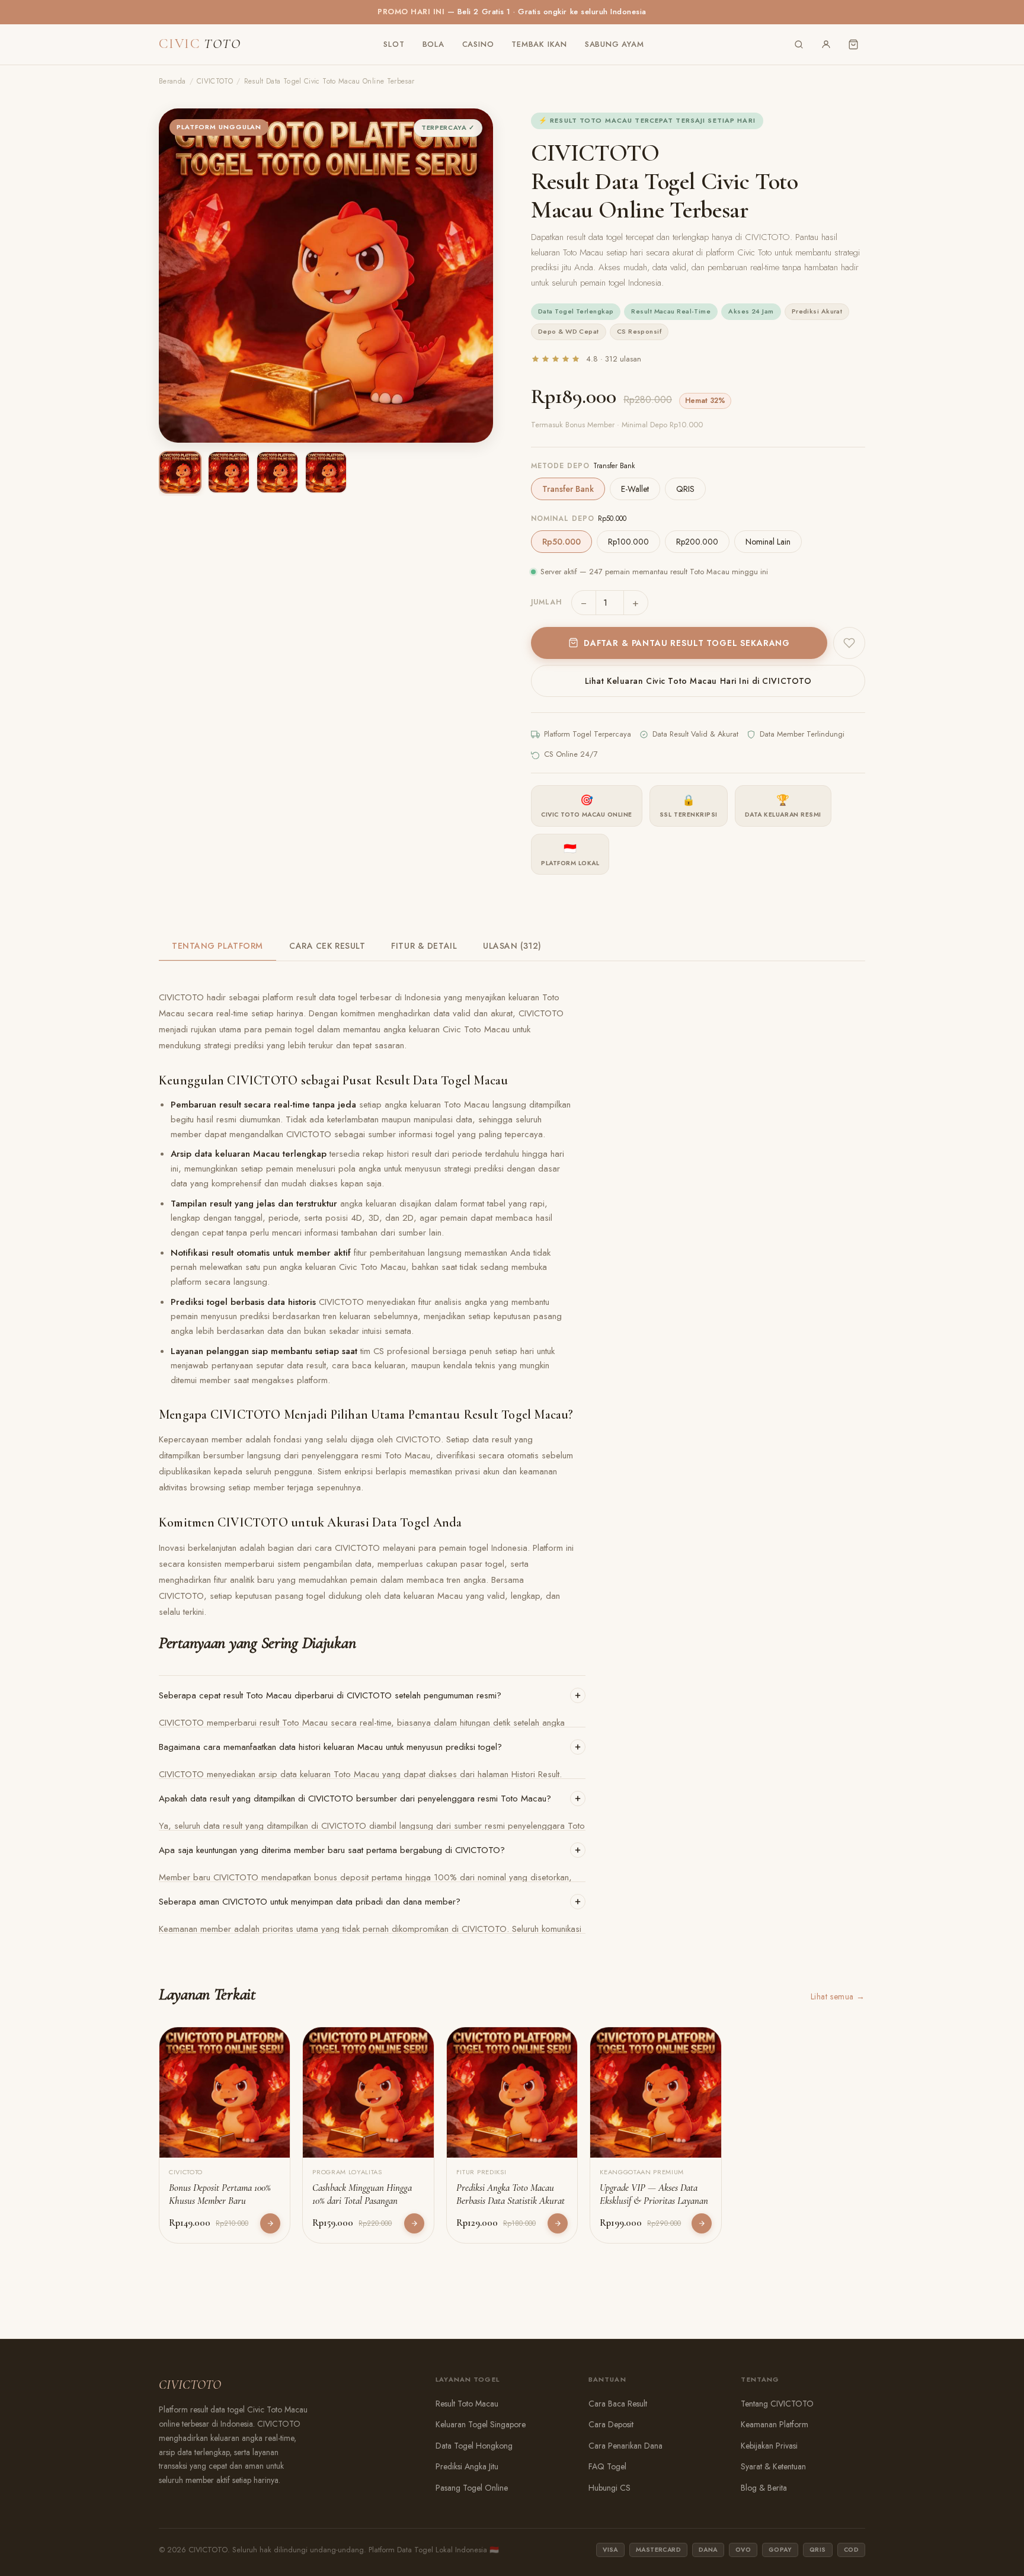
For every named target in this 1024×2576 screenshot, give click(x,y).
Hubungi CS (609, 2488)
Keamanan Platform (775, 2424)
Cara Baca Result (618, 2404)
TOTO (200, 44)
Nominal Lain (768, 542)
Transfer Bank (568, 489)
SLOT (394, 44)
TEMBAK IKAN (539, 44)
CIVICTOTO (215, 81)
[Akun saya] (826, 44)
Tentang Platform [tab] (217, 946)
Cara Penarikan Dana (625, 2446)
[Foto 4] (326, 472)
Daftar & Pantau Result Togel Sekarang (687, 643)
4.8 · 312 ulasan (614, 359)
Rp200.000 (697, 542)
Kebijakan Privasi (769, 2446)
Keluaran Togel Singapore (481, 2424)
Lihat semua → (838, 1996)
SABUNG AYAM (615, 44)
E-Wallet (635, 489)
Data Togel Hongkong (474, 2446)
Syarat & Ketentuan (773, 2466)
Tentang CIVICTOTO (777, 2404)
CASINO (478, 44)
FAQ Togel (607, 2466)
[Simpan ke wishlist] (849, 643)
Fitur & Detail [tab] (424, 946)
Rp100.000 (628, 542)
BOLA (433, 44)
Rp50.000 (561, 542)
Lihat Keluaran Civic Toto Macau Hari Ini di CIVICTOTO (698, 681)
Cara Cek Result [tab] (327, 946)
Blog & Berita (764, 2488)
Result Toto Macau (467, 2404)
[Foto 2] (229, 472)
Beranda (172, 81)
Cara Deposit (611, 2424)
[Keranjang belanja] (853, 44)
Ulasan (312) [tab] (512, 946)
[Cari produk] (799, 44)
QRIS (685, 489)
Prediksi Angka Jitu (467, 2466)
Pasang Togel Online (472, 2488)
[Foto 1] (180, 472)
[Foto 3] (277, 472)
